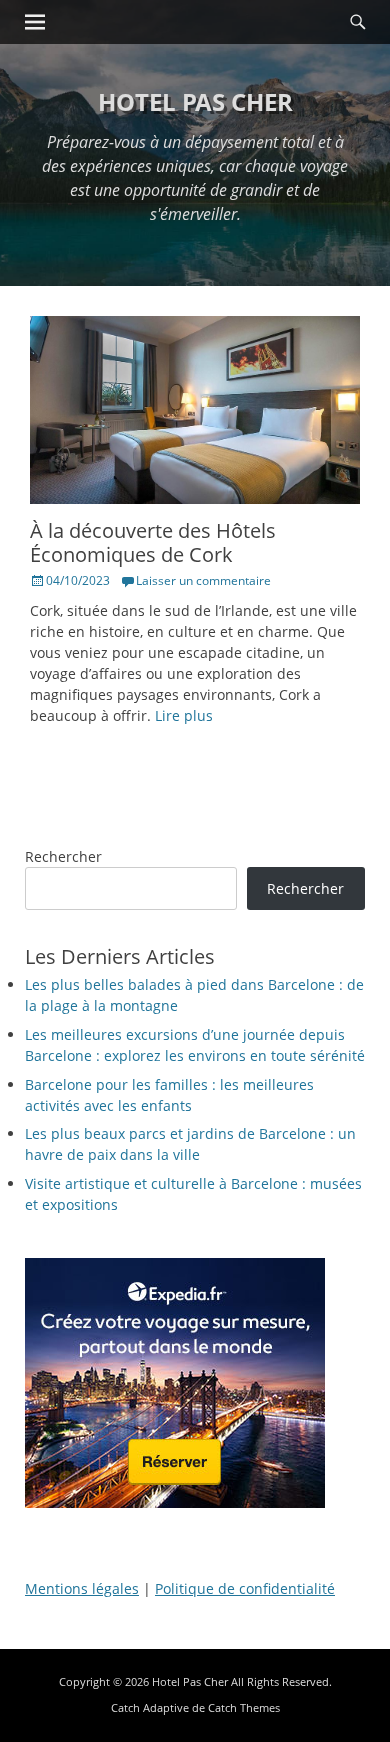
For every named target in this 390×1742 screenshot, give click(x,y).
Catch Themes (244, 1707)
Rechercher (63, 856)
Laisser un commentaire (203, 580)
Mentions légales (82, 1588)
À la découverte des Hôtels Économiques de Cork (153, 542)
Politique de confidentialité (245, 1588)
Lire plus (184, 715)
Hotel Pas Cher (195, 101)
